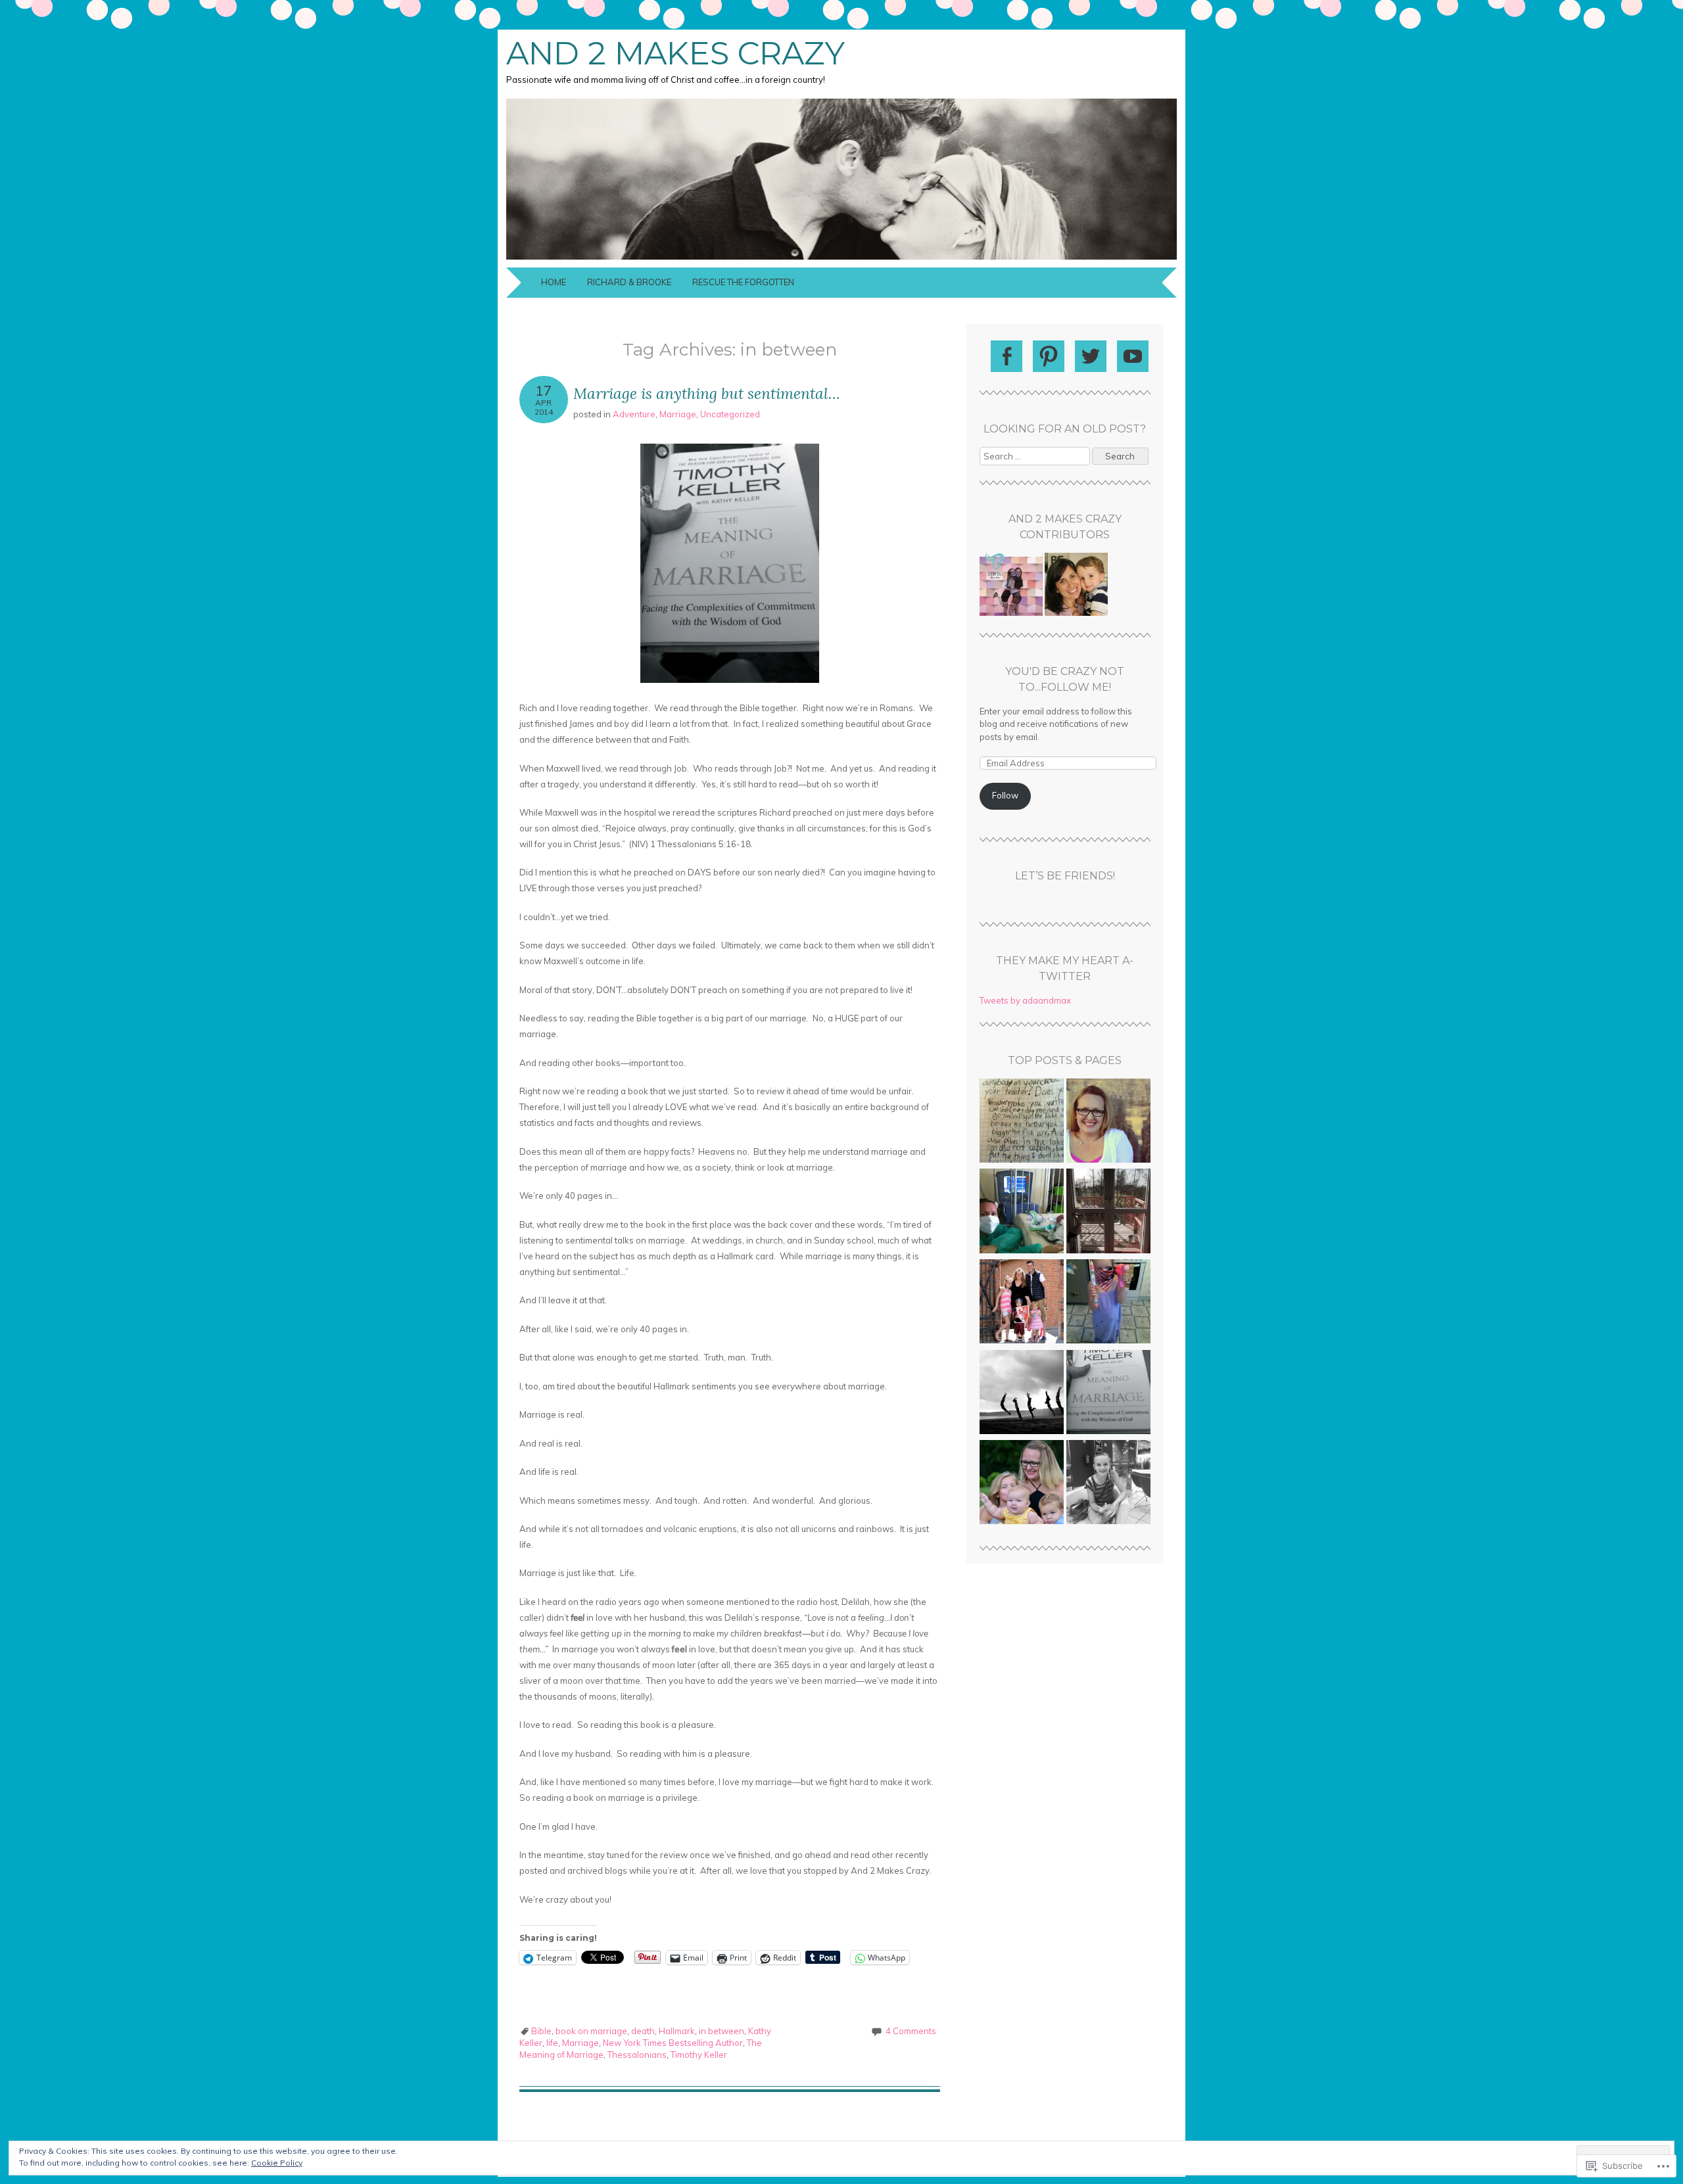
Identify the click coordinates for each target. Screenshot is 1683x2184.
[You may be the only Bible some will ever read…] (1022, 1303)
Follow (1005, 795)
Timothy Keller (699, 2055)
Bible (541, 2031)
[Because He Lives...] (1022, 1213)
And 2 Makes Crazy (676, 53)
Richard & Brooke (629, 282)
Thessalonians (637, 2055)
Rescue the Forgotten (743, 282)
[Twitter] (1091, 356)
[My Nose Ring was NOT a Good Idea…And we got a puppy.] (1108, 1123)
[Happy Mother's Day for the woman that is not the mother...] (1022, 1394)
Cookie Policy (277, 2163)
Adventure (634, 414)
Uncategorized (730, 414)
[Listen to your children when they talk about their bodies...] (1108, 1484)
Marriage (678, 414)
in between (722, 2031)
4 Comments (911, 2031)
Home (554, 282)
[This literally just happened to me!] (1108, 1213)
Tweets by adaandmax (1025, 1000)
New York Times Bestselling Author (673, 2043)
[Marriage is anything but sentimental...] (1108, 1394)
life (552, 2043)
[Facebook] (1007, 356)
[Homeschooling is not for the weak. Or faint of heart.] (1022, 1123)
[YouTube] (1133, 356)
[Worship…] (1108, 1303)
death (643, 2031)
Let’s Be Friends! (1065, 876)
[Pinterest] (1049, 356)
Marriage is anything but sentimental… (707, 393)
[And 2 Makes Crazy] (841, 260)
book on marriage (591, 2031)
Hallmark (677, 2031)
